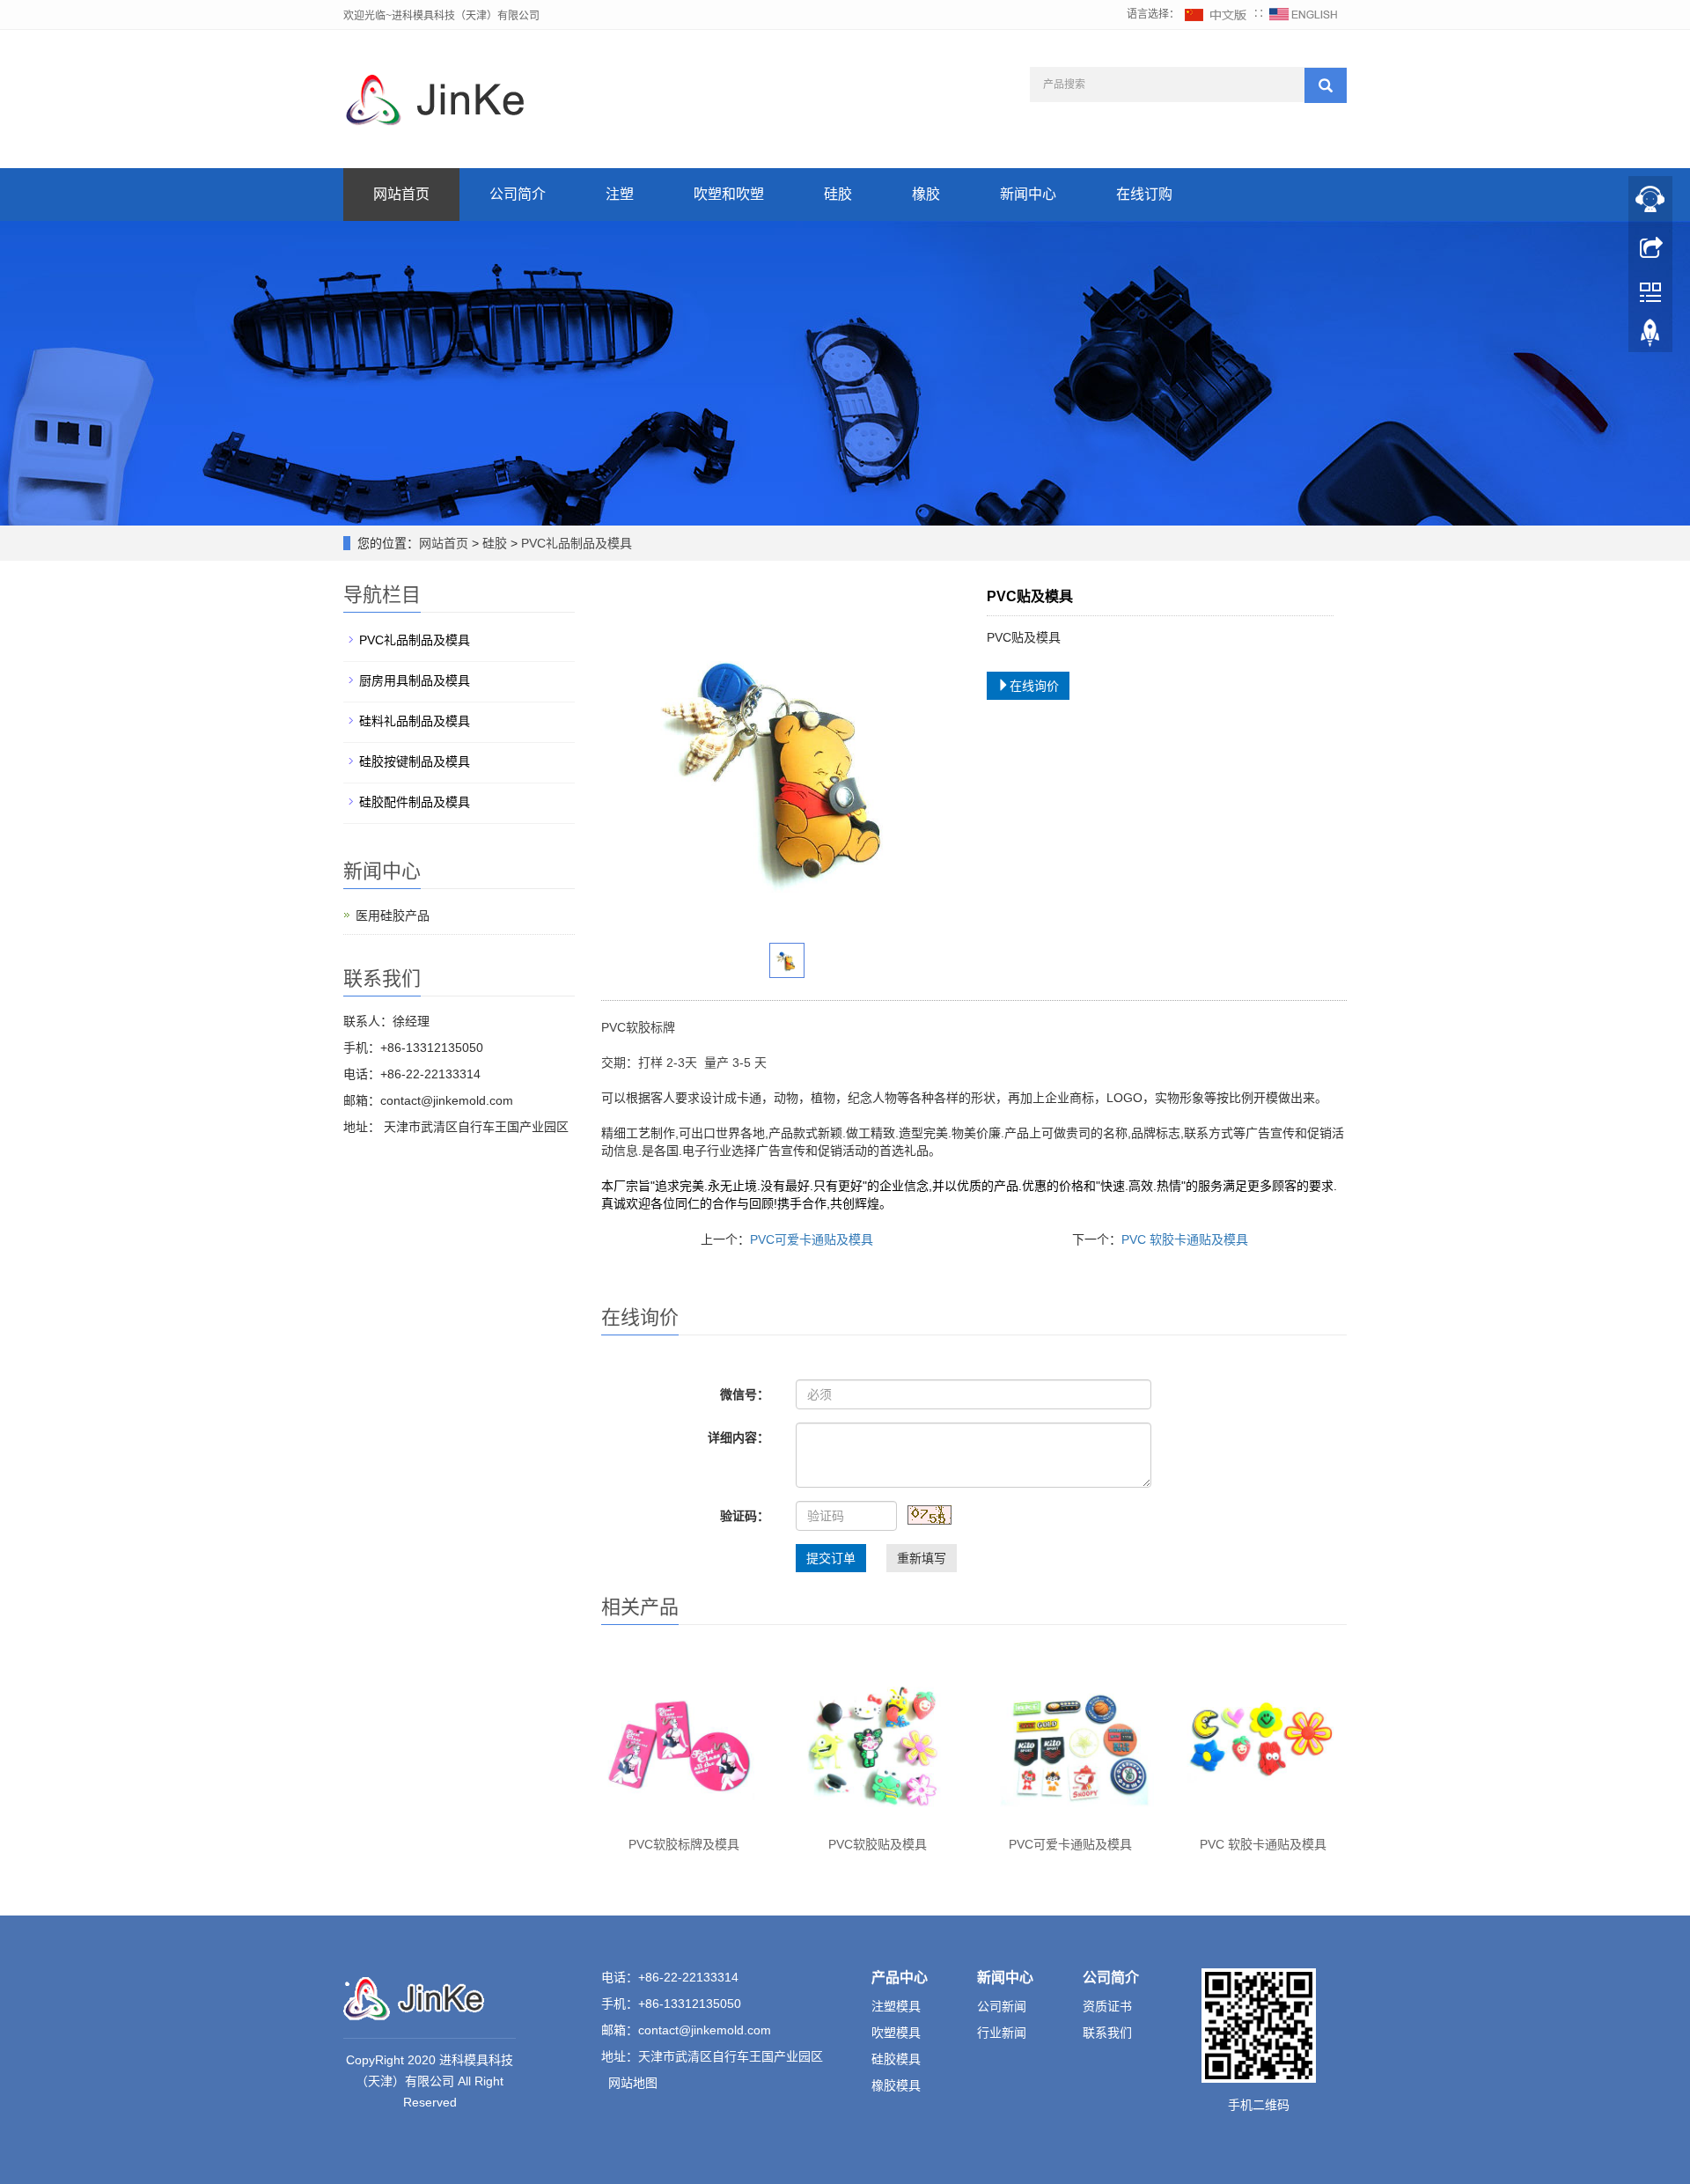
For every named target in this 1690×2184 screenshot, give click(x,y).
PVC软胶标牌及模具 (684, 1844)
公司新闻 (1002, 2006)
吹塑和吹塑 (729, 194)
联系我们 (1107, 2033)
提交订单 (831, 1558)
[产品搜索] (1326, 85)
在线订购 (1144, 194)
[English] (1304, 14)
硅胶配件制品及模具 (415, 802)
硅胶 (838, 194)
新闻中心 (1028, 194)
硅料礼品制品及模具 (415, 721)
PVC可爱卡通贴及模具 (812, 1239)
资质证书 (1107, 2006)
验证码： (745, 1516)
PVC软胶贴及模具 (878, 1844)
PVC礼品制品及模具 (575, 543)
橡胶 (926, 194)
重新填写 (922, 1558)
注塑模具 (896, 2006)
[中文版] (1216, 14)
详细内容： (738, 1438)
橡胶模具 (896, 2085)
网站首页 (401, 194)
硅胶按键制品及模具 (415, 761)
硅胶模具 (896, 2059)
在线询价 (1034, 686)
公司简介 (518, 194)
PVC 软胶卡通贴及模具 (1185, 1239)
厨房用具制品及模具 (415, 680)
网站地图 (633, 2083)
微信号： (745, 1394)
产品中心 (900, 1978)
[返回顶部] (1650, 337)
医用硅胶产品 (393, 916)
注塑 (620, 194)
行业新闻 (1002, 2033)
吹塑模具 (896, 2033)
